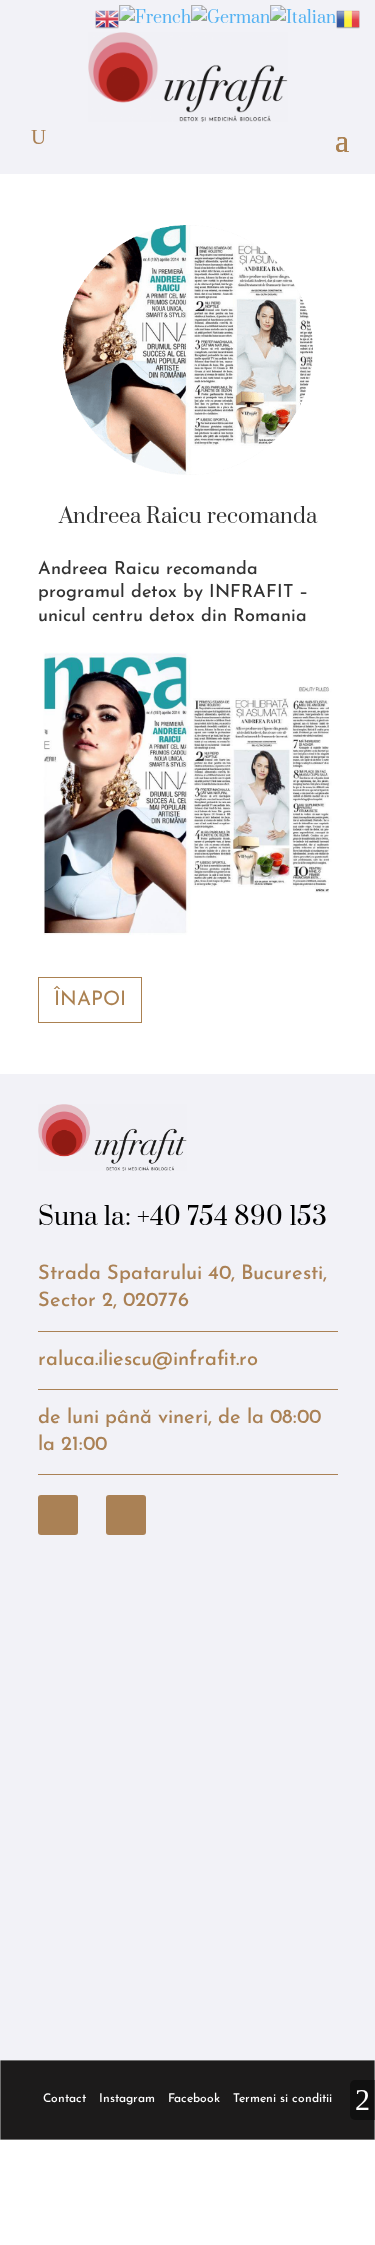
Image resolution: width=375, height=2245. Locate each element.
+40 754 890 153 (232, 1217)
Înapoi (90, 1000)
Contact (64, 2099)
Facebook (194, 2099)
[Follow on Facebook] (58, 1515)
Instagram (127, 2099)
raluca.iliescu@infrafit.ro (148, 1360)
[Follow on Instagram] (126, 1515)
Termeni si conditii (282, 2099)
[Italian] (303, 18)
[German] (230, 18)
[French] (155, 18)
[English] (107, 18)
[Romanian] (348, 18)
